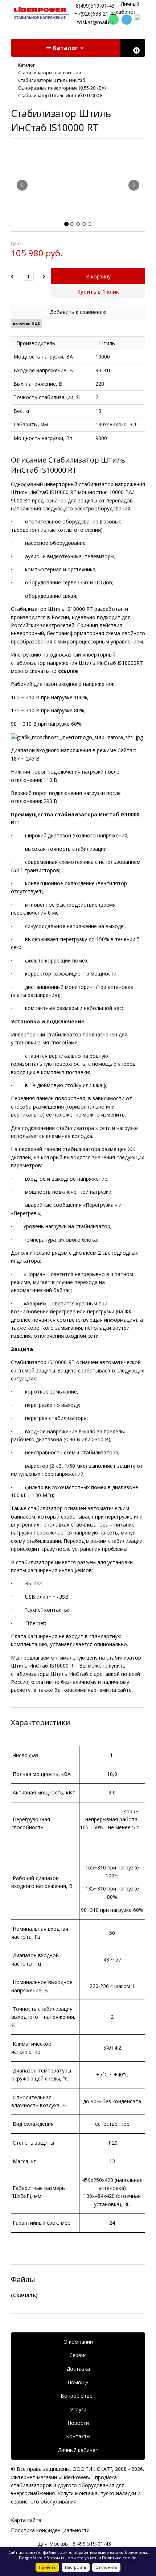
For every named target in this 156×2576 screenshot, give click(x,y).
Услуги (78, 2409)
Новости (78, 2423)
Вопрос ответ (78, 2396)
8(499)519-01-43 (95, 6)
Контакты (78, 2436)
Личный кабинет (78, 2450)
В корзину (98, 276)
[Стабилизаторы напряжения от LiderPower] (40, 13)
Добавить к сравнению (78, 312)
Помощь (78, 2382)
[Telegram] (127, 20)
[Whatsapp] (114, 20)
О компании (78, 2342)
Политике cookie (119, 2558)
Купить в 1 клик (98, 292)
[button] (65, 48)
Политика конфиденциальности (50, 2530)
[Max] (140, 20)
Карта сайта (26, 2520)
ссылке (68, 671)
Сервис (78, 2355)
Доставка (78, 2369)
